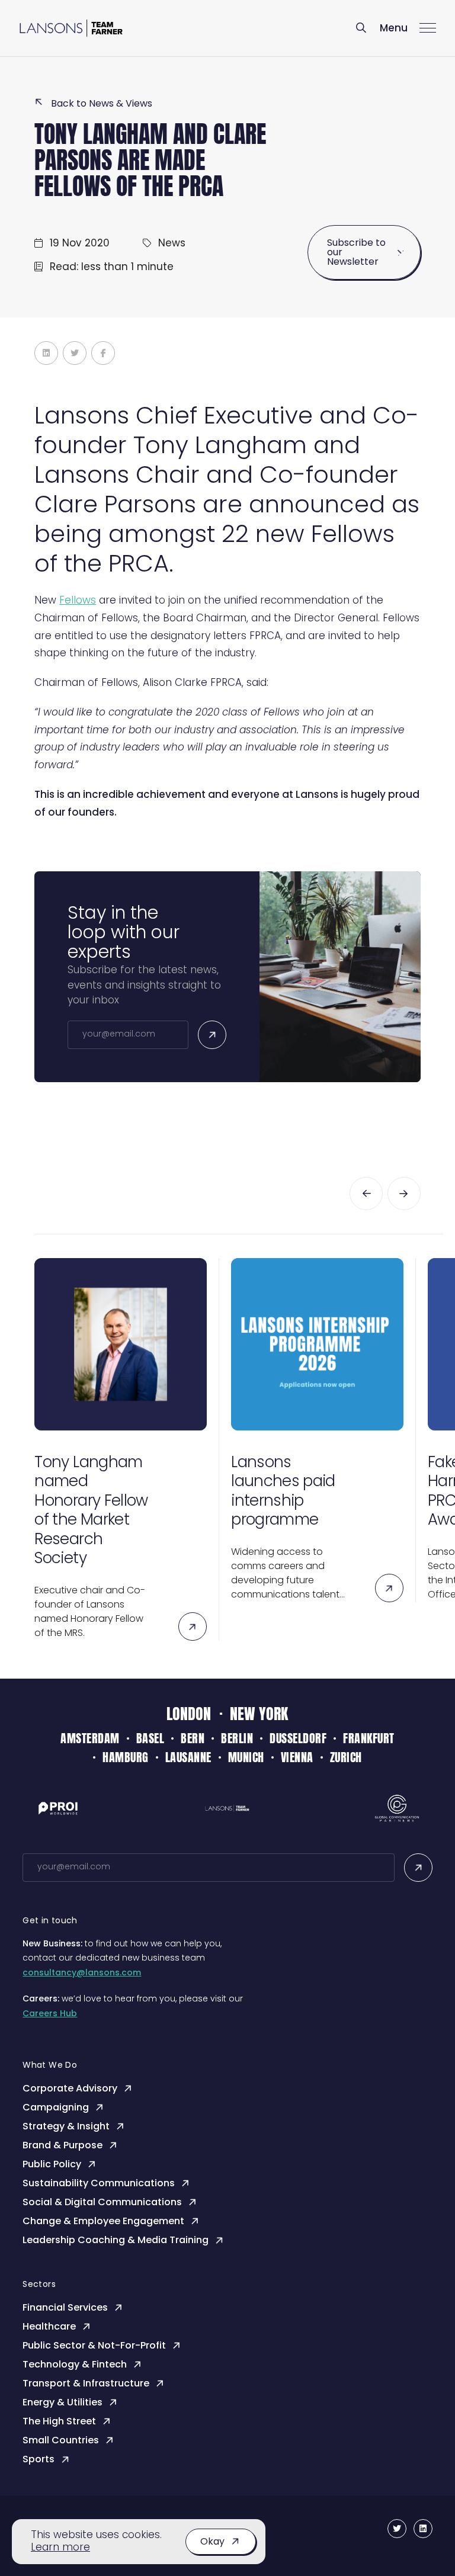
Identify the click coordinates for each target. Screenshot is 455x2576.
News (172, 244)
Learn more (60, 2548)
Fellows (78, 601)
